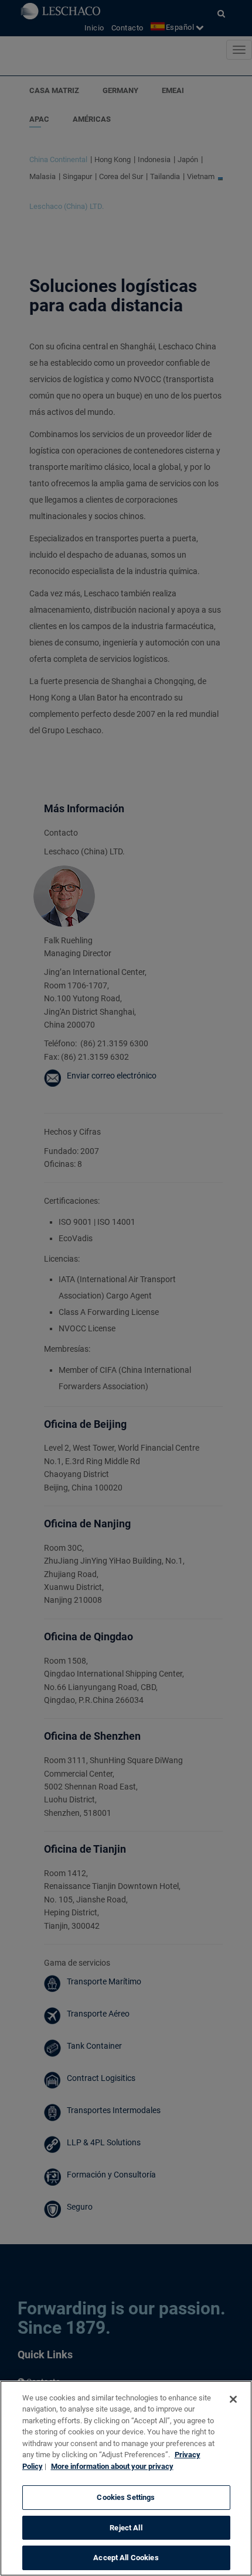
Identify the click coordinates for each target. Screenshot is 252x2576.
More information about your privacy (112, 2466)
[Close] (233, 2399)
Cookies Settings (126, 2497)
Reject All (126, 2528)
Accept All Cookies (126, 2558)
